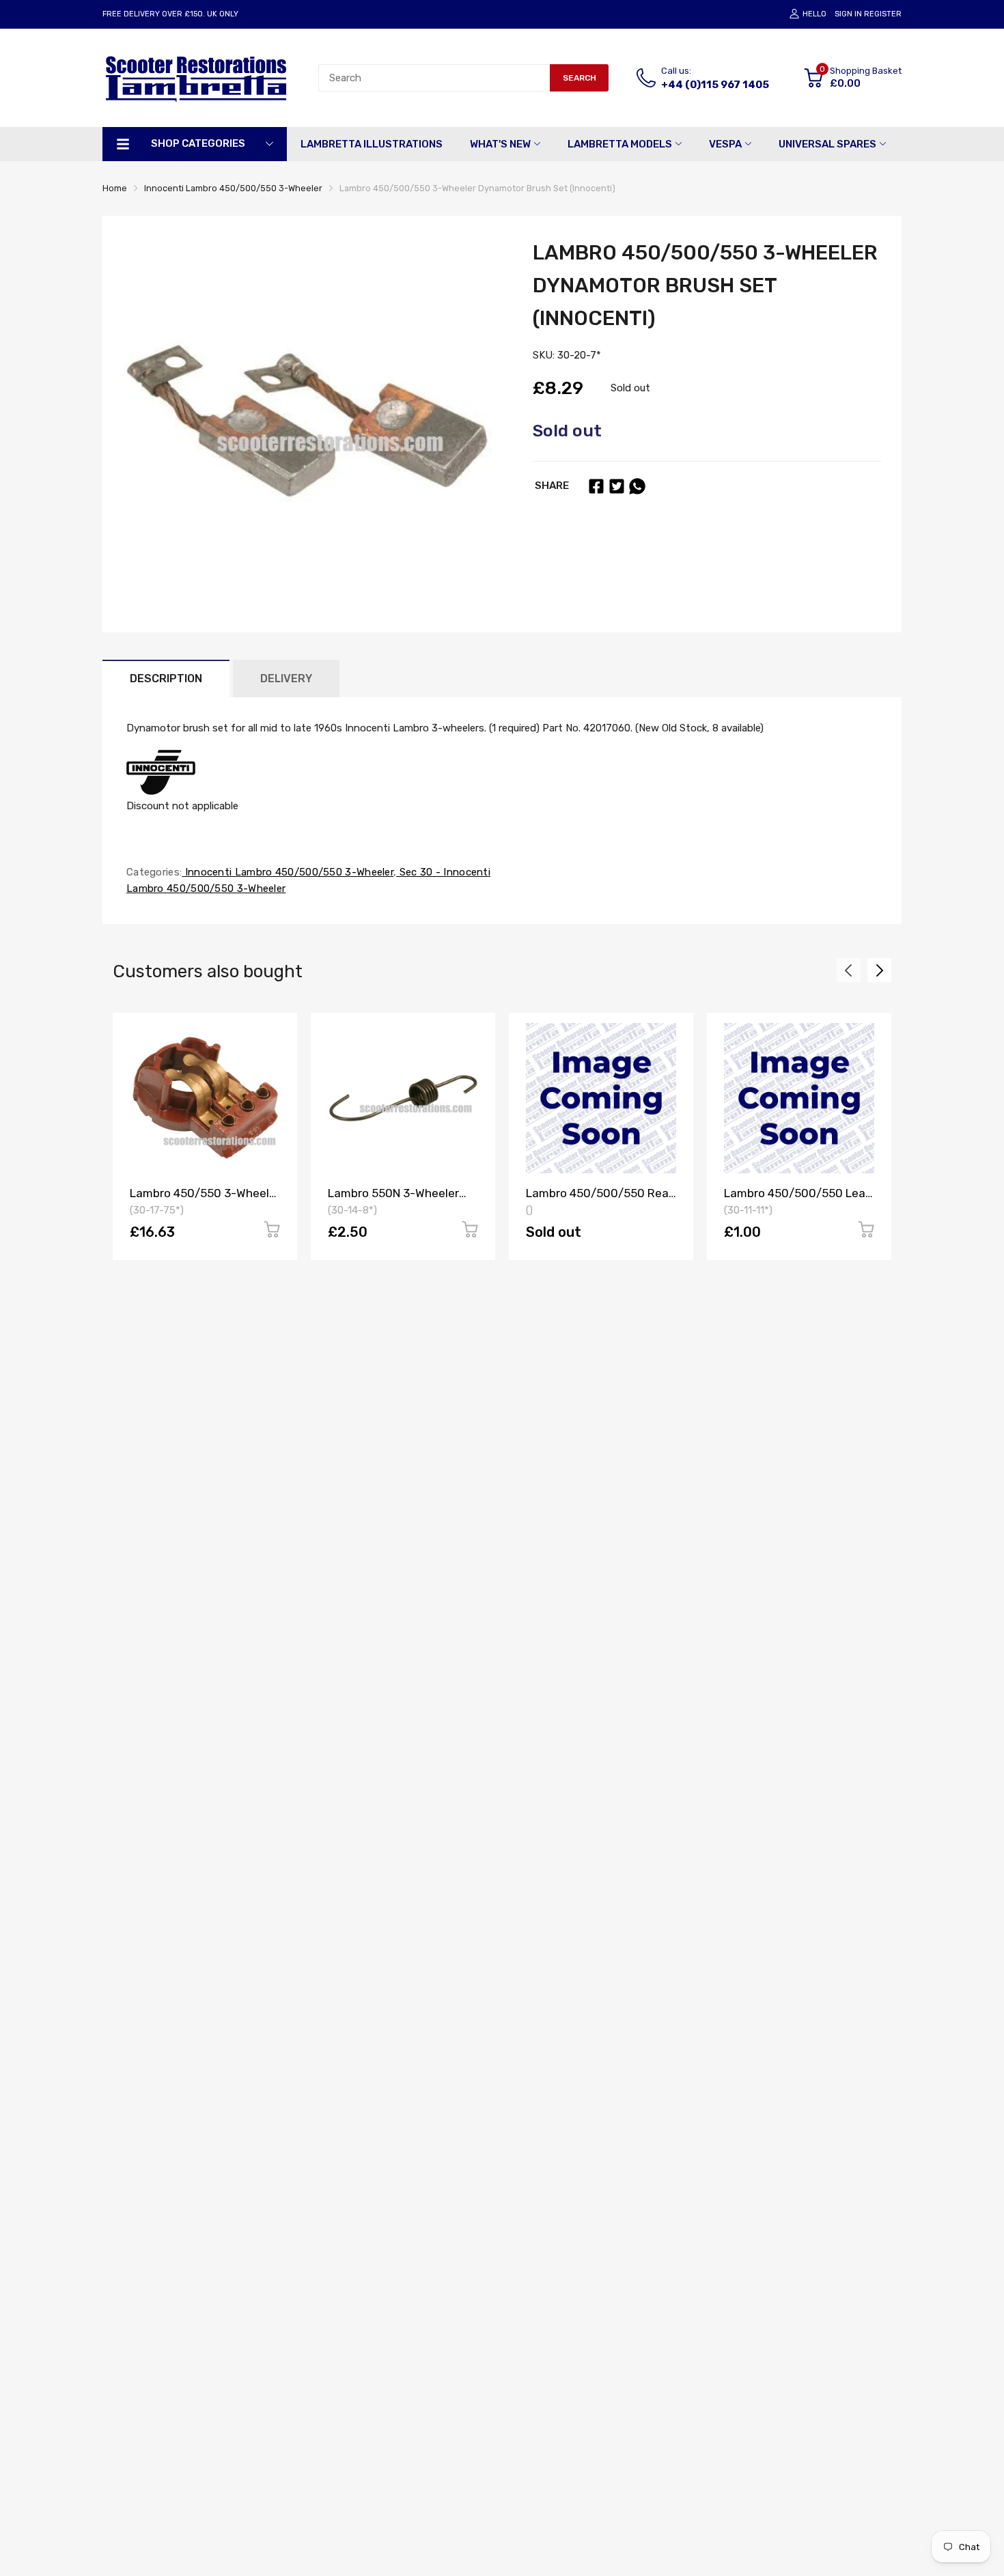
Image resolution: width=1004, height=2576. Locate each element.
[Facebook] (596, 486)
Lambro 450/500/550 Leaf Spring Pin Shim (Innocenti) (797, 1200)
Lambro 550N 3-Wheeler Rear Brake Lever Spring (393, 1200)
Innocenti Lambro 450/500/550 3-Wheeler (288, 872)
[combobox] (434, 78)
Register (883, 14)
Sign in (848, 14)
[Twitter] (617, 486)
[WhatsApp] (637, 486)
